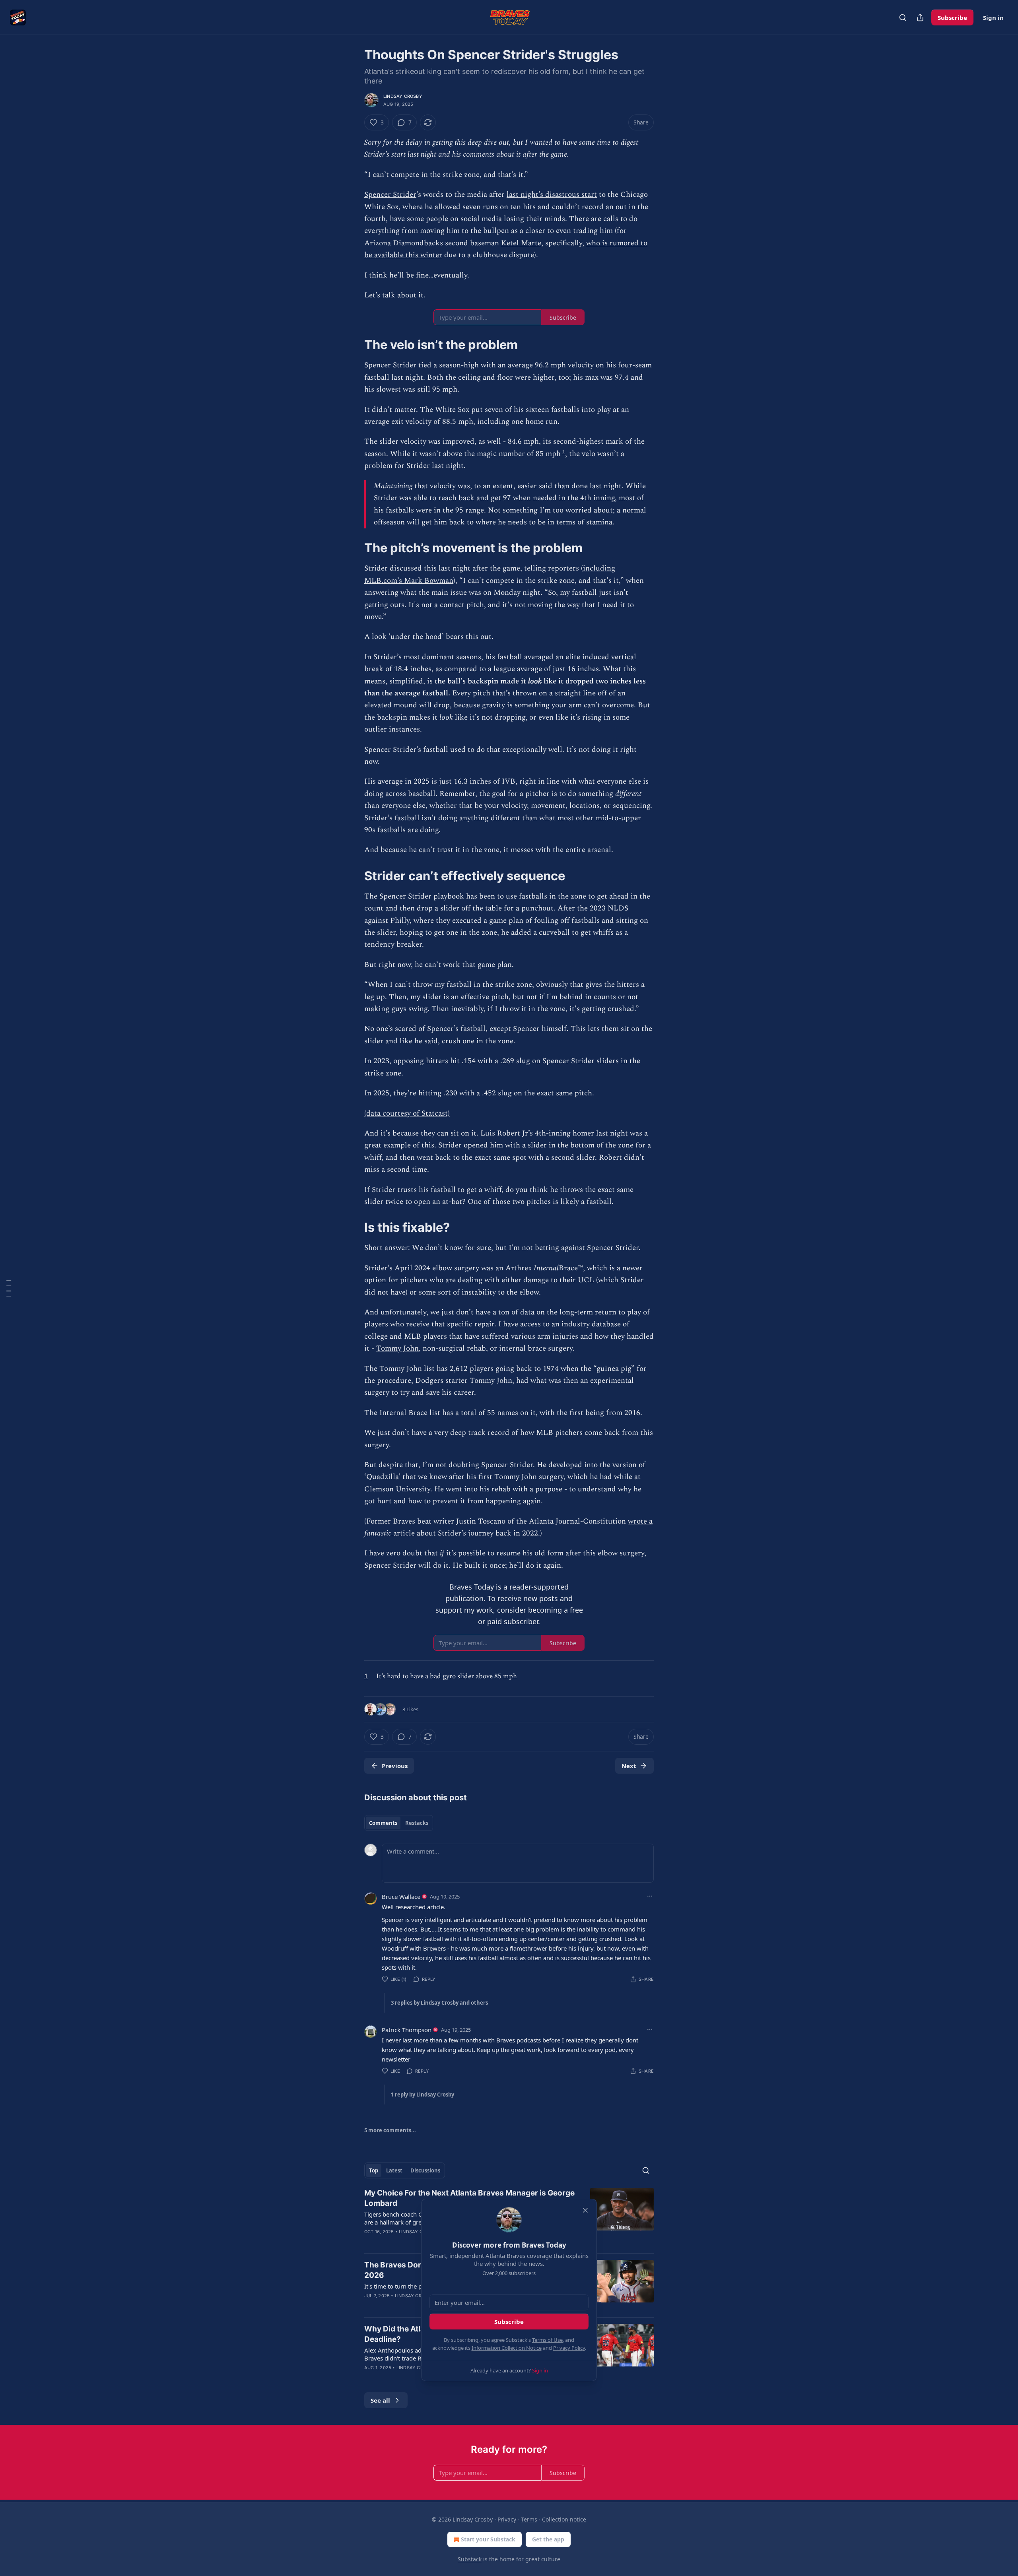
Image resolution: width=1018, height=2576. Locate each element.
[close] (585, 2210)
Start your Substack (488, 2539)
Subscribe (952, 17)
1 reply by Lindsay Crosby (423, 2095)
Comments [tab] (383, 1823)
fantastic (378, 1533)
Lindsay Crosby (403, 96)
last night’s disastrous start (552, 195)
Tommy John (397, 1348)
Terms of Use (547, 2340)
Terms (529, 2519)
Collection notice (564, 2519)
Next (629, 1766)
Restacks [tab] (417, 1823)
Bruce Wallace (401, 1897)
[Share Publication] (920, 17)
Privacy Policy (569, 2348)
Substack (470, 2559)
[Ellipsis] (650, 1896)
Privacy (507, 2519)
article (403, 1533)
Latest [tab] (394, 2170)
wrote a (640, 1521)
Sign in (993, 17)
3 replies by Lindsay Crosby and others (439, 2003)
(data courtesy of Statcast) (407, 1113)
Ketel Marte (521, 243)
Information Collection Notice (507, 2348)
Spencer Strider (390, 195)
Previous (395, 1766)
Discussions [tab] (425, 2170)
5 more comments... (390, 2130)
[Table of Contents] (9, 1288)
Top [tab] (374, 2170)
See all (380, 2400)
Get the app (548, 2539)
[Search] (903, 17)
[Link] (353, 345)
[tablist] (399, 1823)
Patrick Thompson (407, 2030)
